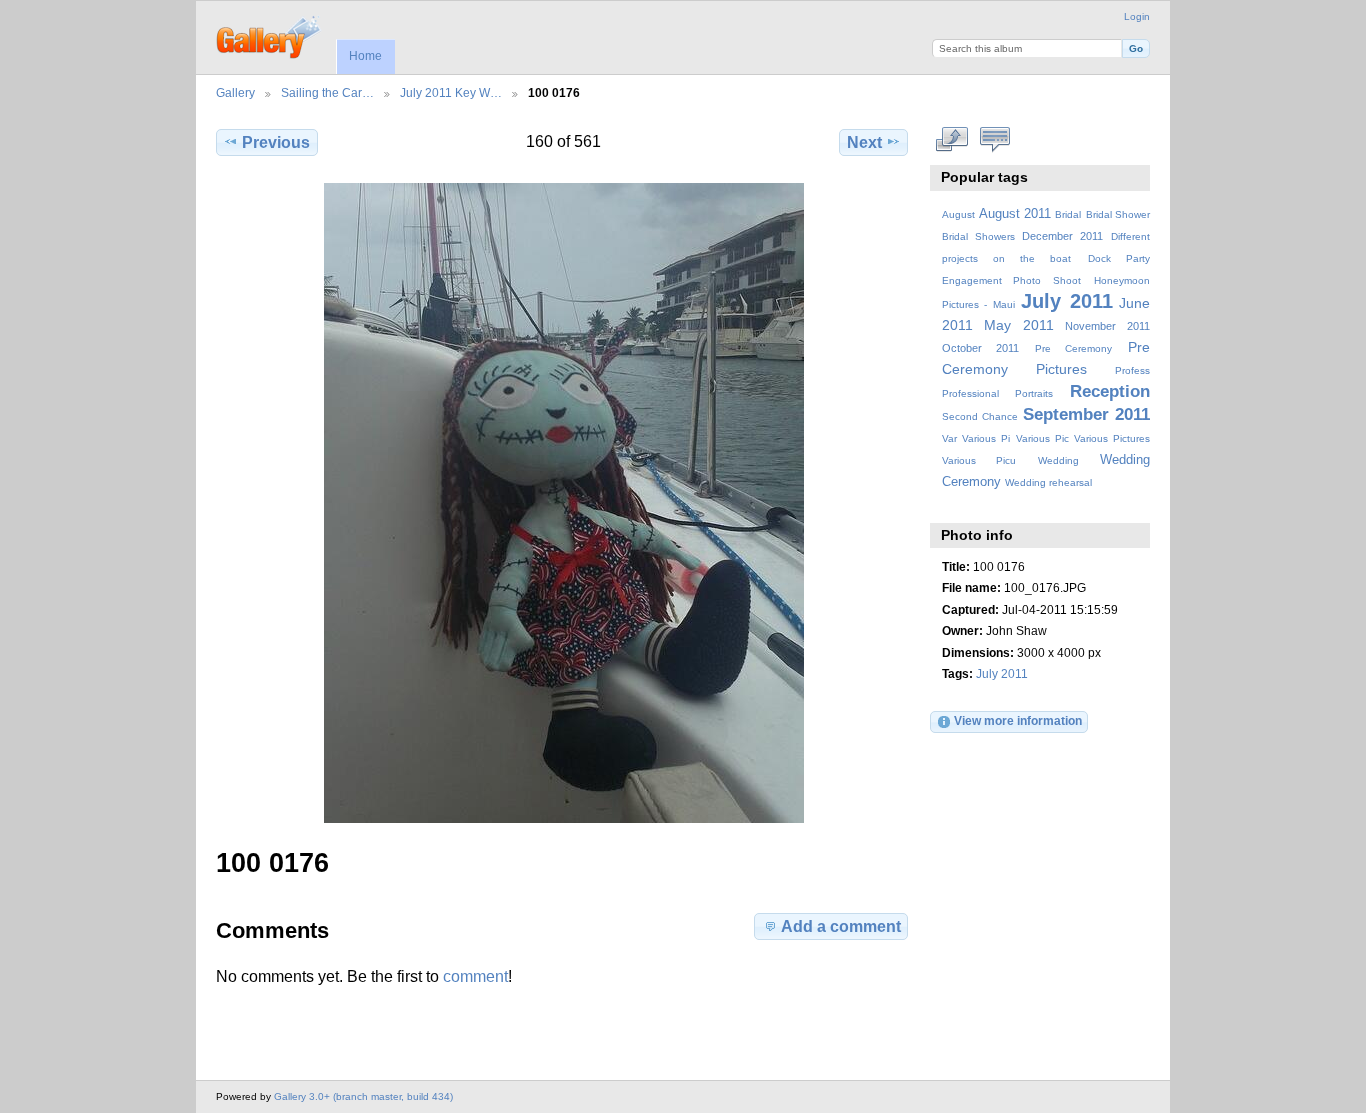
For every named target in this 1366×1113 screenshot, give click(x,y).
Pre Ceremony (1074, 348)
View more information (1018, 720)
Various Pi (986, 438)
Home (365, 56)
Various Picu (979, 460)
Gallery (235, 92)
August (958, 214)
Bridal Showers (978, 236)
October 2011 (981, 348)
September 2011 (1086, 414)
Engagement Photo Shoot (1012, 280)
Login (1137, 16)
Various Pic (1042, 438)
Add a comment (841, 926)
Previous (276, 142)
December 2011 (1062, 236)
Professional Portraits (997, 393)
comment (475, 976)
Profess (1132, 370)
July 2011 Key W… (451, 92)
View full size (952, 140)
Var (949, 438)
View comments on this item (995, 140)
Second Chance (980, 416)
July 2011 (1066, 301)
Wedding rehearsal (1048, 482)
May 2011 (1019, 325)
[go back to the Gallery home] (269, 35)
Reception (1110, 391)
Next (864, 142)
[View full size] (564, 503)
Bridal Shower (1118, 214)
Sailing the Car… (327, 92)
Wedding (1058, 460)
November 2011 (1107, 326)
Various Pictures (1112, 438)
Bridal (1068, 214)
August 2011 (1015, 214)
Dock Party (1119, 258)
